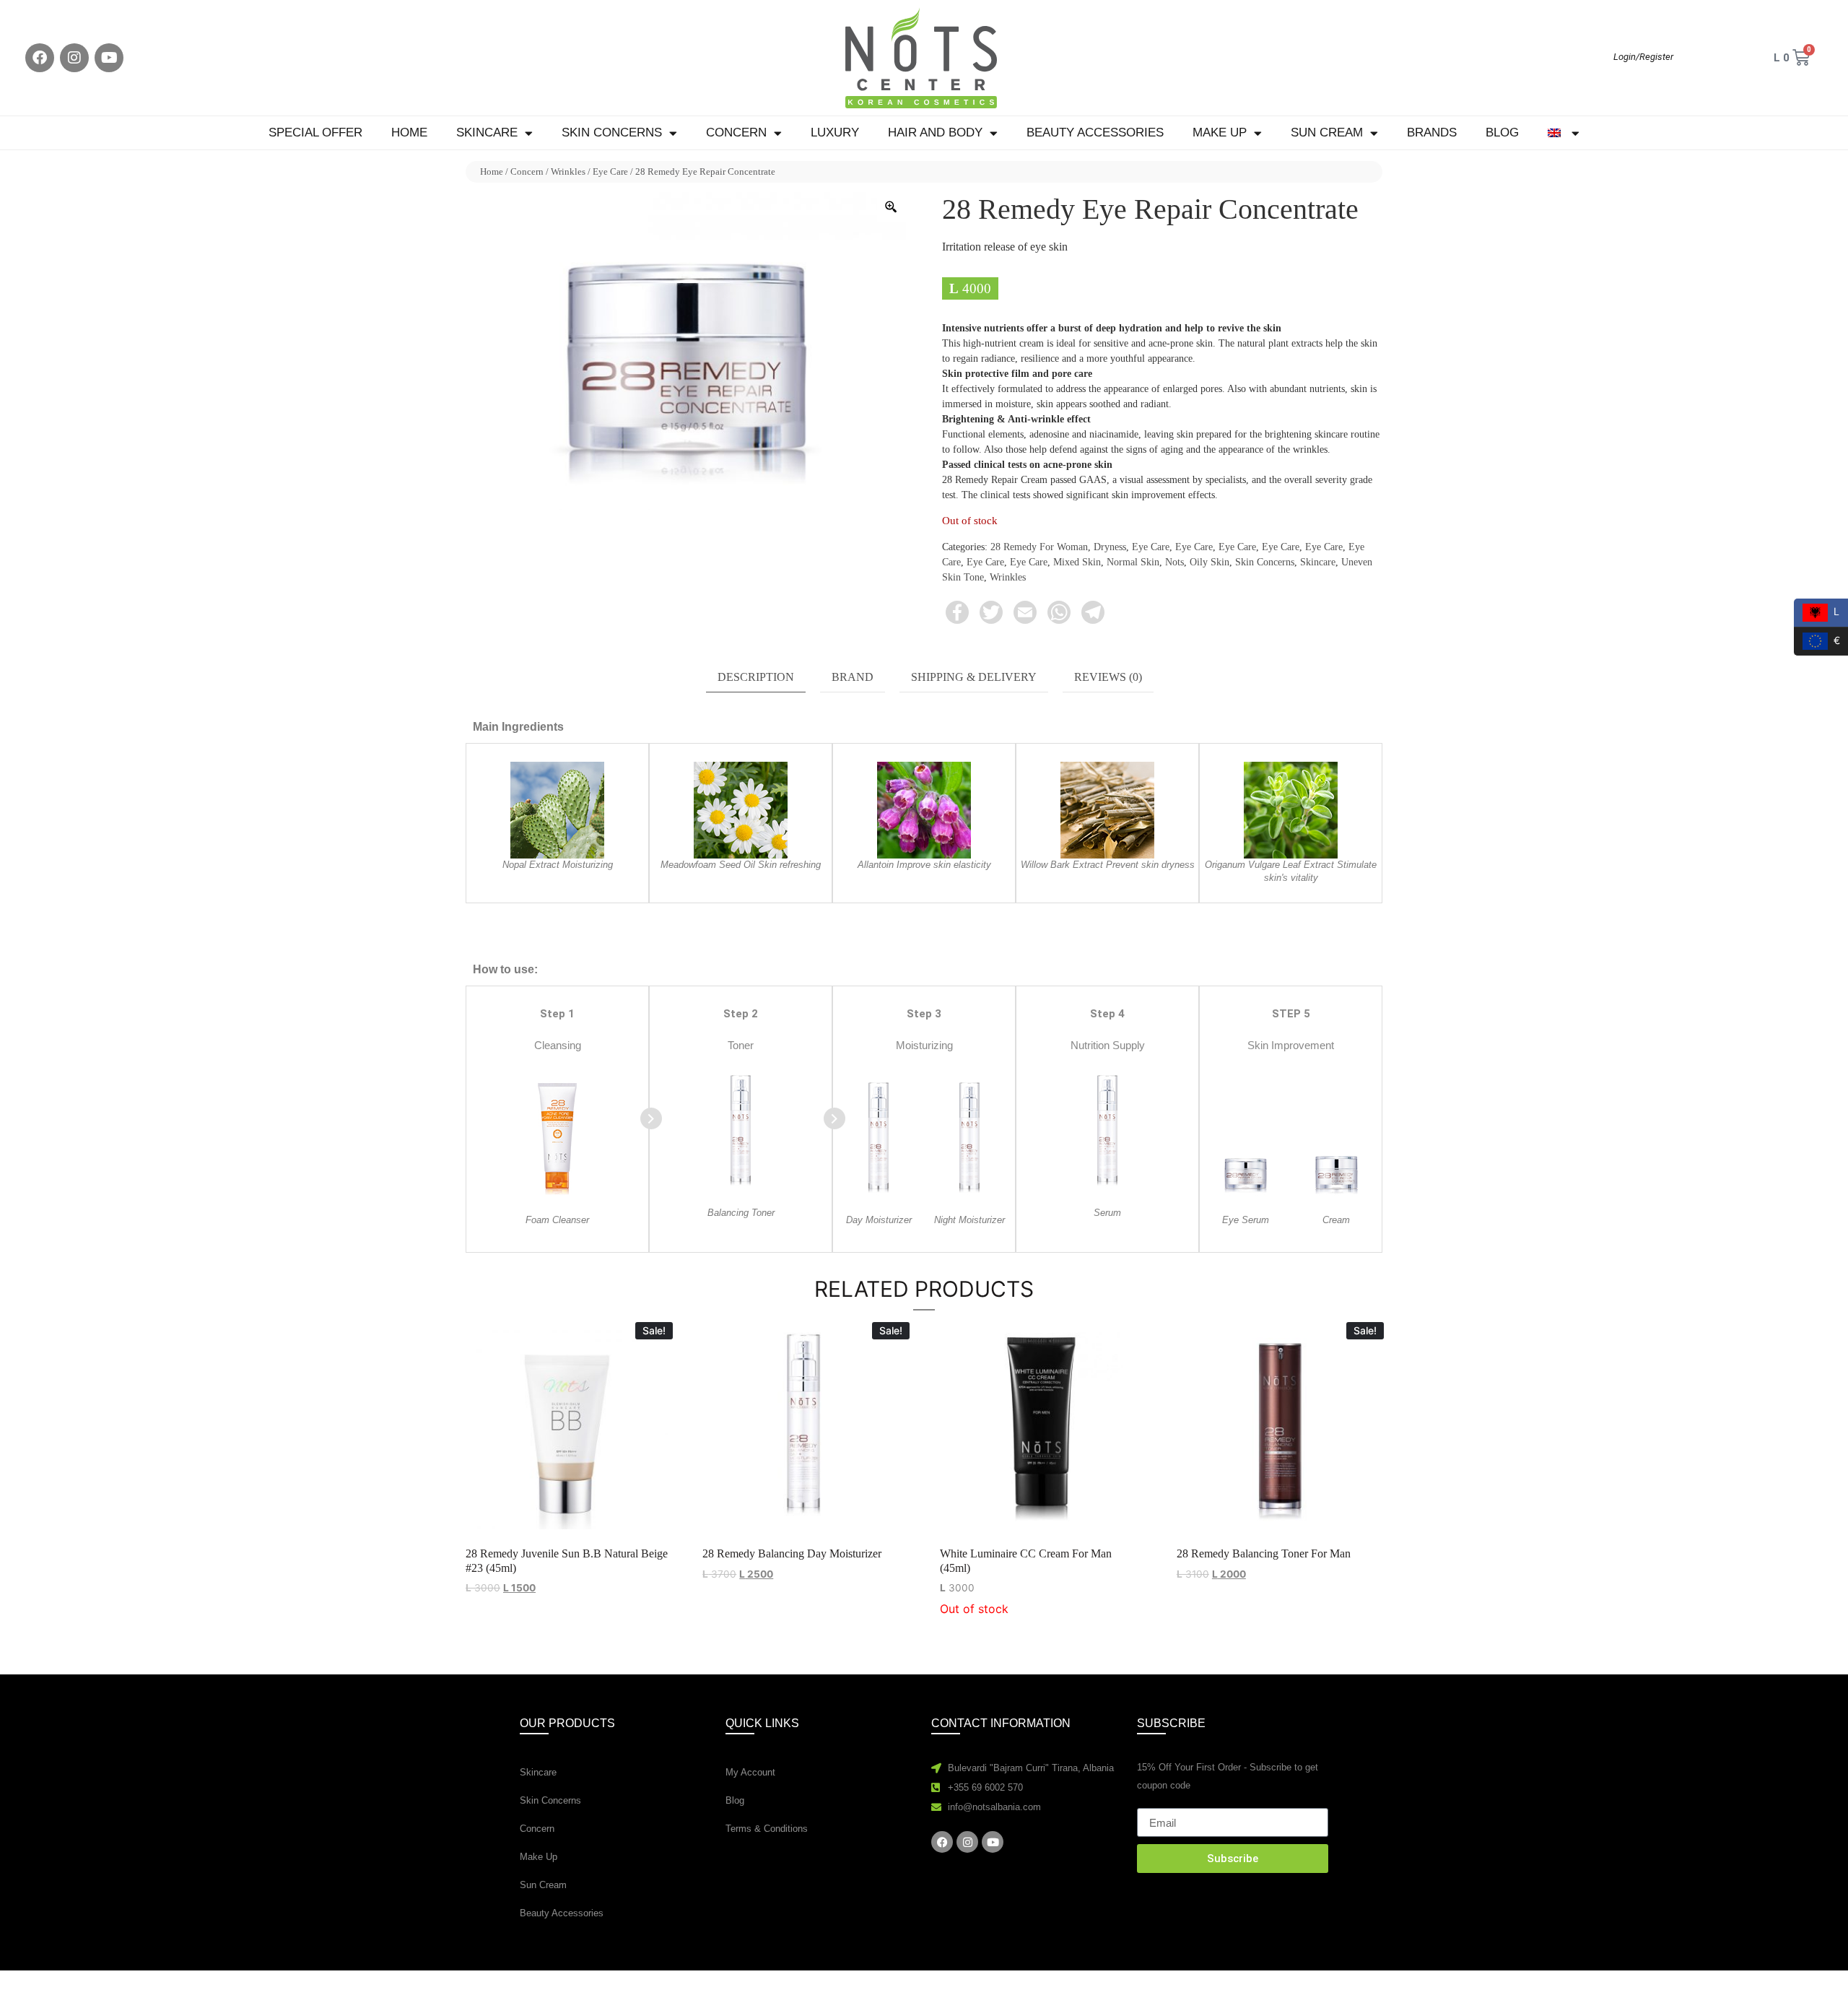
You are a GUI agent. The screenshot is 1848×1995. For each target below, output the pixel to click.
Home (409, 132)
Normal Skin (1133, 562)
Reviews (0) (1108, 677)
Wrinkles (568, 171)
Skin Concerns (612, 132)
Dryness (1110, 547)
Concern (736, 132)
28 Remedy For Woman (1039, 547)
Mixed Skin (1077, 562)
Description (756, 677)
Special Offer (315, 132)
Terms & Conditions (767, 1829)
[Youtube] (109, 58)
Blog (1502, 132)
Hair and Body (935, 132)
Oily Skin (1210, 562)
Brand (853, 677)
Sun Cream (1327, 132)
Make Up (1220, 132)
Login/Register (1643, 57)
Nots (1174, 562)
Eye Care (610, 171)
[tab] (756, 678)
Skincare (487, 132)
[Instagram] (74, 58)
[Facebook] (40, 58)
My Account (750, 1772)
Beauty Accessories (1095, 132)
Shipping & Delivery (974, 677)
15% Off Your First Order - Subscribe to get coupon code (1228, 1776)
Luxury (835, 132)
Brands (1432, 132)
